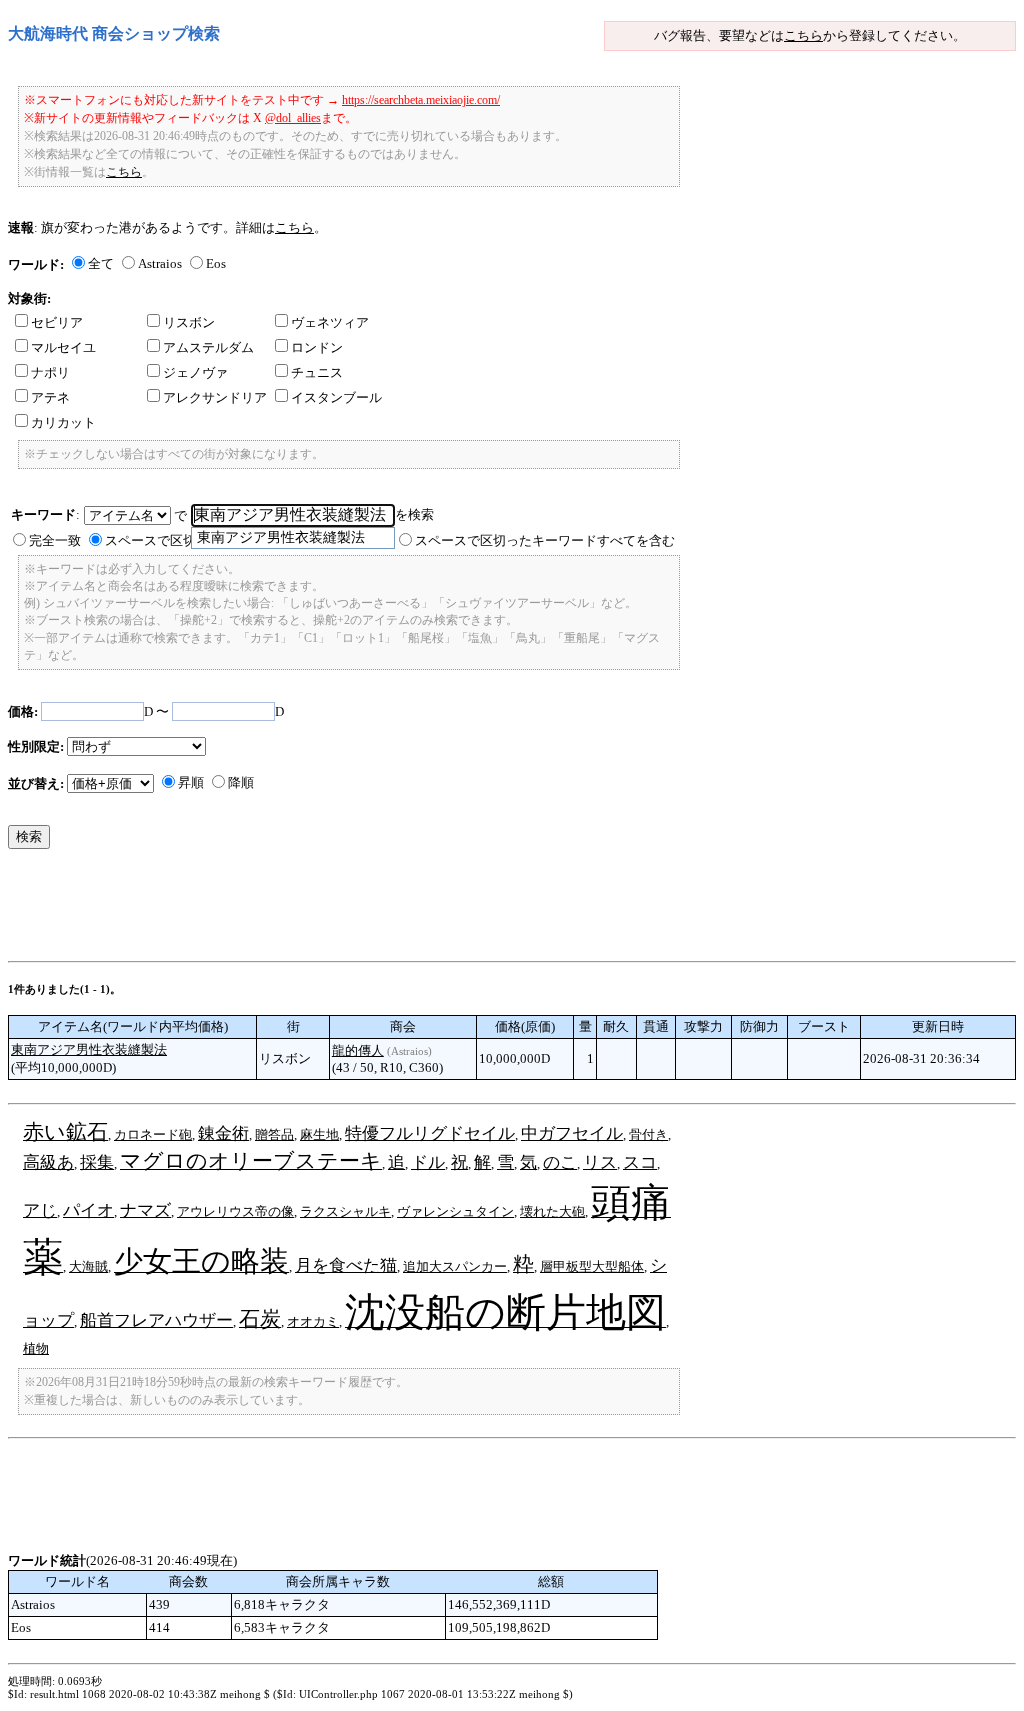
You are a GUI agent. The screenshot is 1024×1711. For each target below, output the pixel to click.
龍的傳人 (358, 1050)
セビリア (57, 322)
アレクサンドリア (215, 397)
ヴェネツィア (330, 322)
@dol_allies (293, 118)
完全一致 (55, 540)
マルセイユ (63, 347)
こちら (803, 35)
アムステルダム (208, 347)
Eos (216, 263)
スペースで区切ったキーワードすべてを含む (545, 540)
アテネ (50, 397)
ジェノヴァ (195, 372)
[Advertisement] (372, 910)
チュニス (317, 372)
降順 (241, 782)
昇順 (191, 782)
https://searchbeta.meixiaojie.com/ (421, 100)
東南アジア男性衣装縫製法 (89, 1049)
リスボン (189, 322)
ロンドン (317, 347)
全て (101, 263)
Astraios (160, 263)
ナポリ (50, 372)
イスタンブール (336, 397)
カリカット (63, 422)
